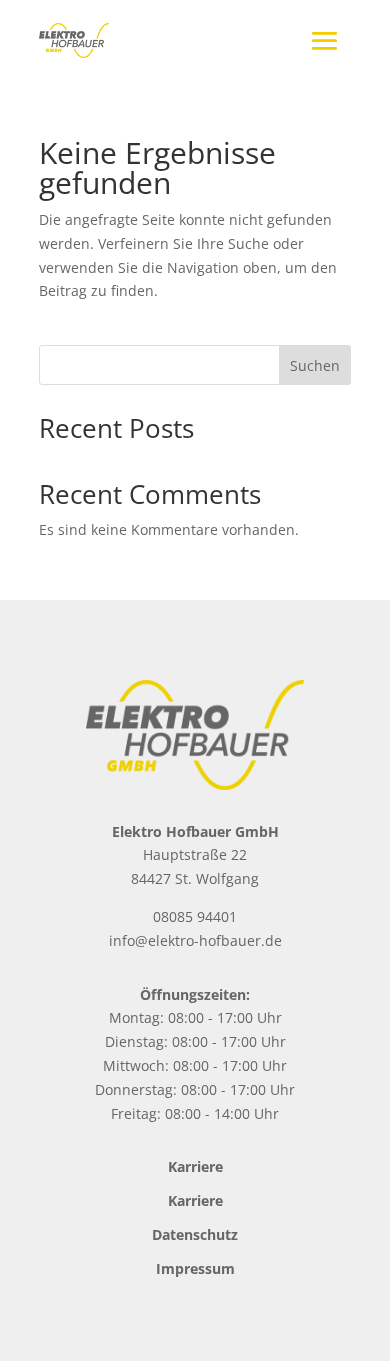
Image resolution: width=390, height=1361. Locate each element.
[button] (36, 1325)
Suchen (315, 365)
